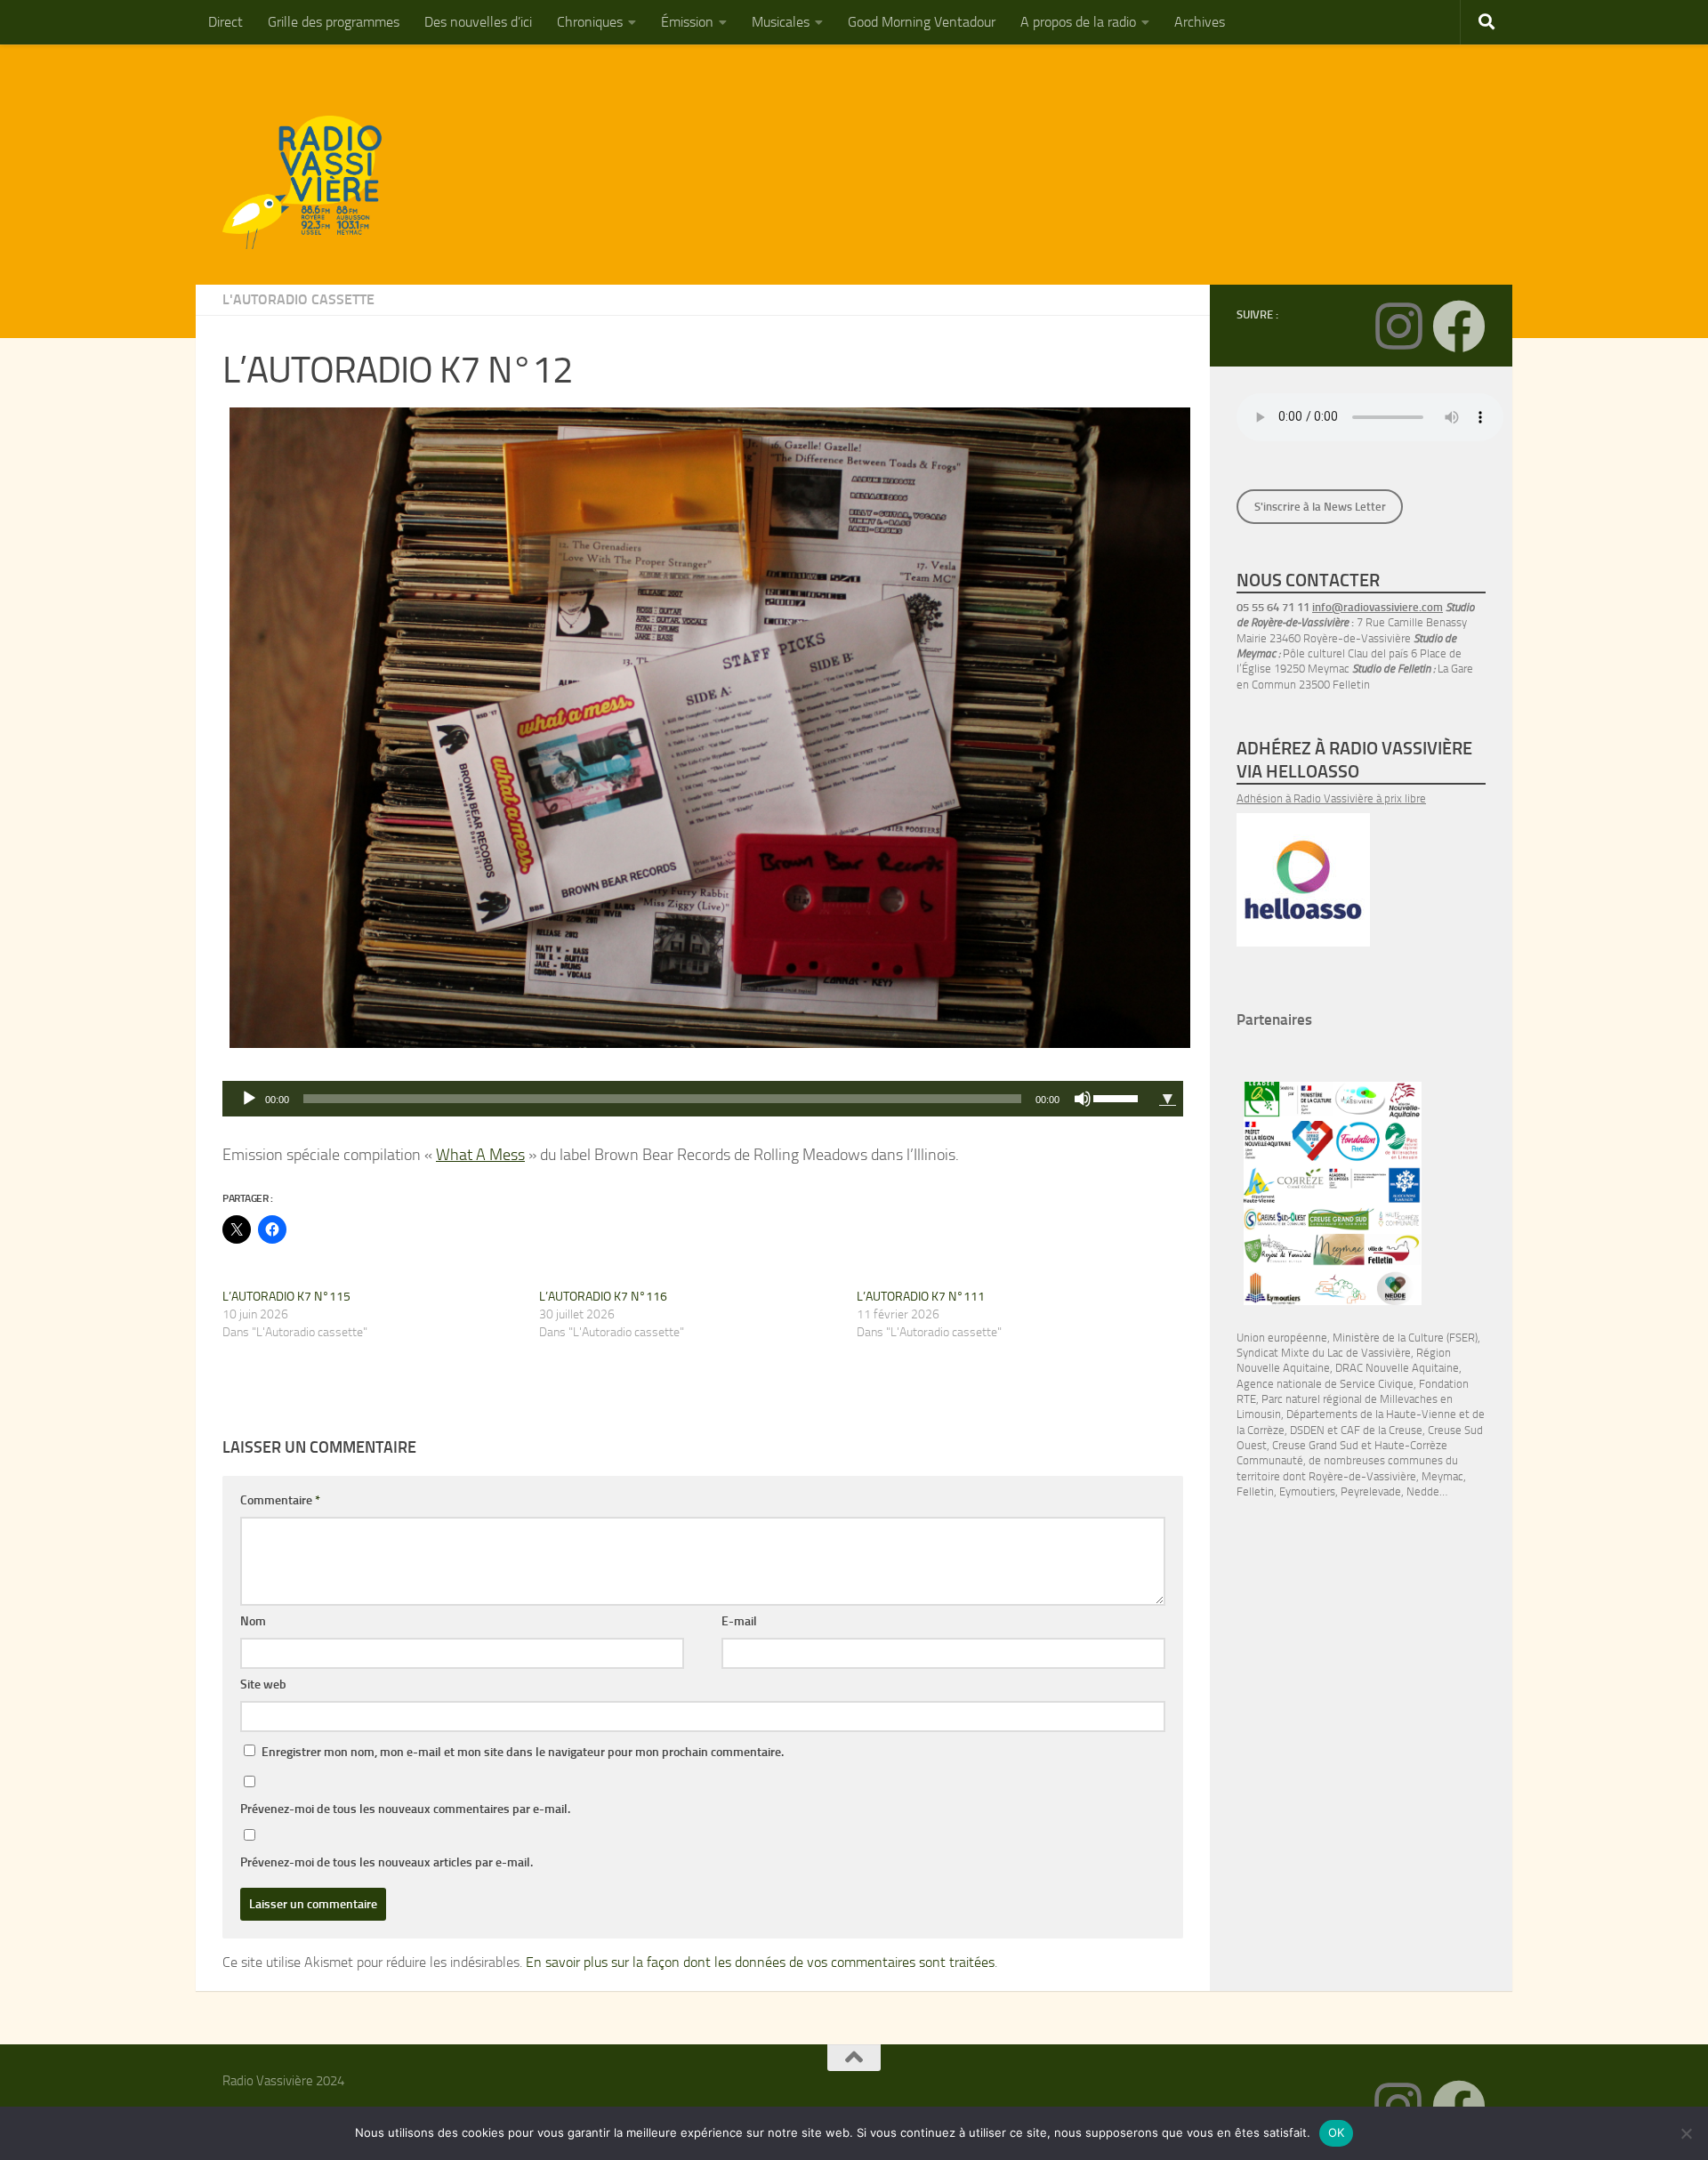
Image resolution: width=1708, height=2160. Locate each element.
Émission (687, 22)
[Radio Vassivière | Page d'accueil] (312, 182)
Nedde (1423, 1491)
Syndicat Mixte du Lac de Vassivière (1324, 1353)
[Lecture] (249, 1099)
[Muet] (1083, 1099)
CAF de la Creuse (1382, 1430)
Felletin (1255, 1491)
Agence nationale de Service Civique (1325, 1384)
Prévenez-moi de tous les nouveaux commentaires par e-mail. (405, 1809)
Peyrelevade (1371, 1491)
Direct (226, 22)
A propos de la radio (1078, 22)
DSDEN (1307, 1430)
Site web (263, 1684)
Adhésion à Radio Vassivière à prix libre (1331, 798)
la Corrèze (1261, 1430)
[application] (687, 1099)
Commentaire (280, 1500)
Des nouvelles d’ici (478, 22)
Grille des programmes (334, 22)
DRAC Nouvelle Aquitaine (1397, 1368)
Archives (1200, 22)
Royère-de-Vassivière (1362, 1476)
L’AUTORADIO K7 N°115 (286, 1297)
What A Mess (480, 1155)
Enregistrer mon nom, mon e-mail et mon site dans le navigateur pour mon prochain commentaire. (523, 1752)
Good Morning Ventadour (922, 22)
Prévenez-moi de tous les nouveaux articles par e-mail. (387, 1862)
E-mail (739, 1621)
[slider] (1118, 1097)
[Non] (1686, 2133)
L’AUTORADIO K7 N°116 (603, 1297)
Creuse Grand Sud (1315, 1445)
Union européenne (1282, 1338)
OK (1337, 2132)
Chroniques (590, 22)
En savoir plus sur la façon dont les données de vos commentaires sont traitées (760, 1962)
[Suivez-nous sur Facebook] (1459, 326)
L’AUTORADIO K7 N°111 (921, 1297)
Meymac (1442, 1476)
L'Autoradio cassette (298, 299)
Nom (253, 1621)
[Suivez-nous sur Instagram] (1398, 326)
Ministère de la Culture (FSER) (1405, 1338)
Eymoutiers (1307, 1491)
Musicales (781, 22)
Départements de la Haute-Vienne (1371, 1414)
